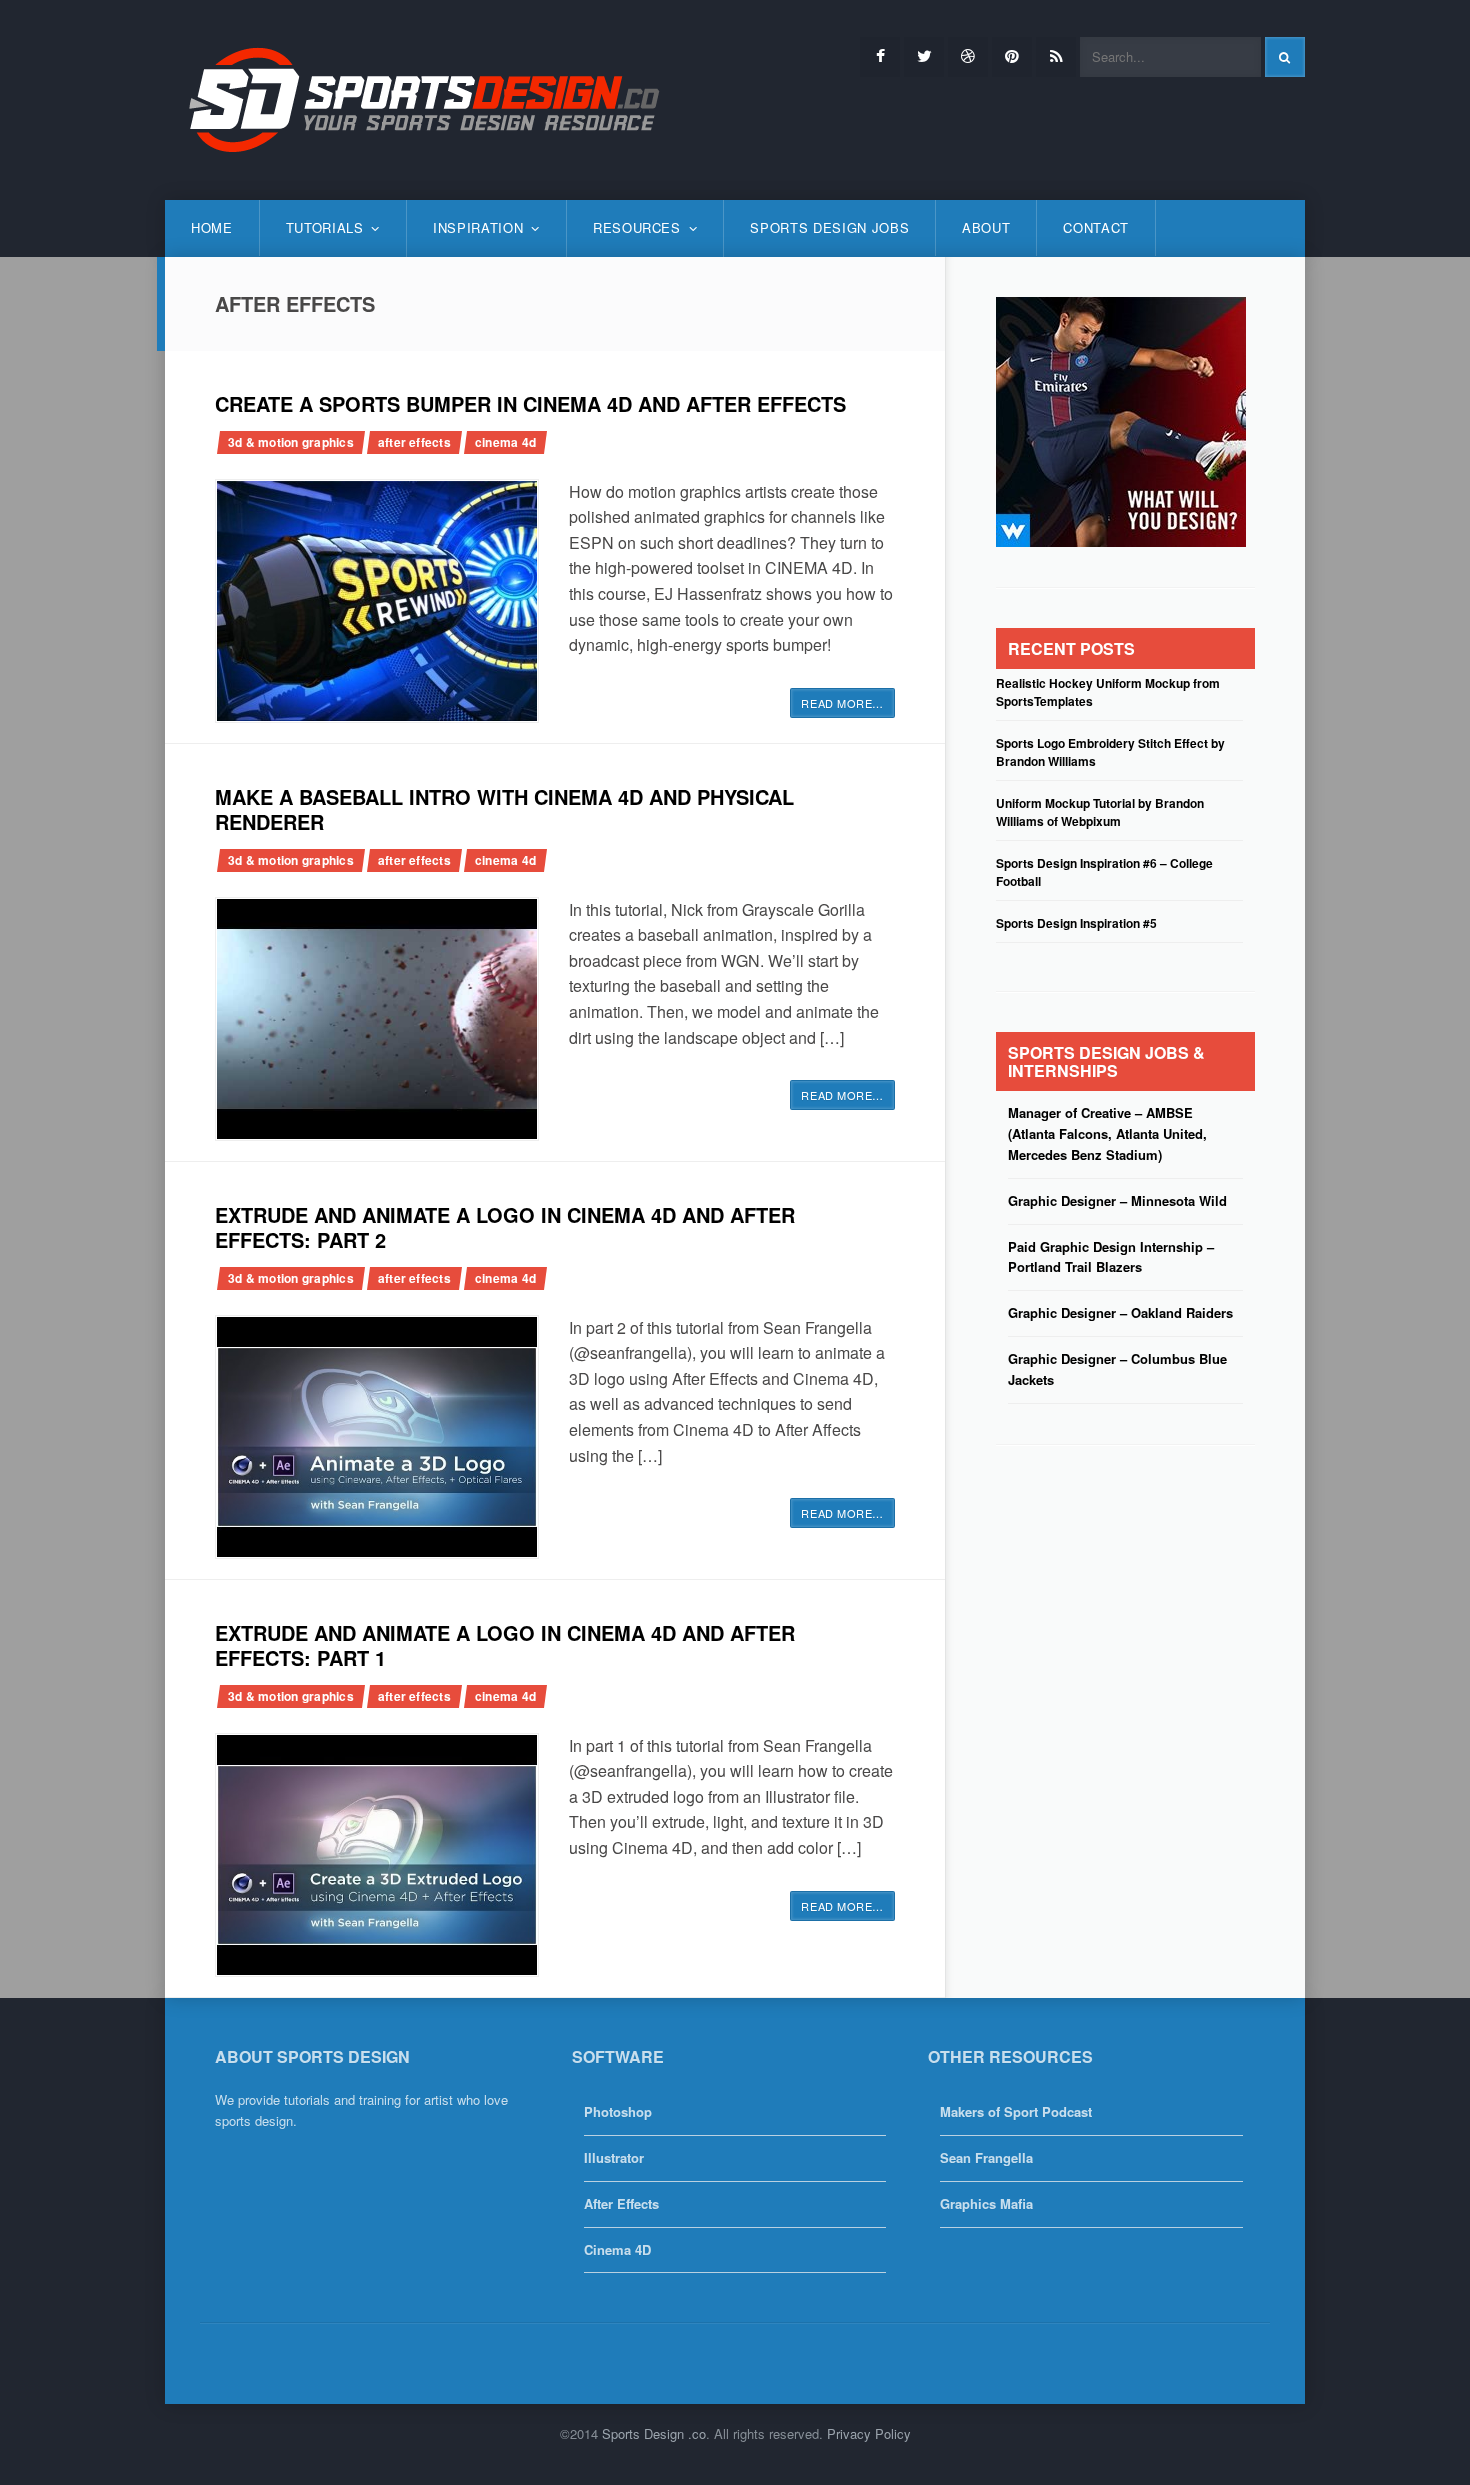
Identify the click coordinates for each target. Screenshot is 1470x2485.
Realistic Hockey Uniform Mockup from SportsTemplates (1108, 692)
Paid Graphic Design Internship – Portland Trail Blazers (1111, 1257)
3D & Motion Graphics (291, 442)
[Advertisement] (1121, 1610)
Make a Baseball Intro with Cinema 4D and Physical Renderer (504, 809)
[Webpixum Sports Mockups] (1121, 419)
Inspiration (478, 227)
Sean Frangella (986, 2157)
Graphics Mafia (986, 2203)
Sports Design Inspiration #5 (1076, 923)
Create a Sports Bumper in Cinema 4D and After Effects (530, 403)
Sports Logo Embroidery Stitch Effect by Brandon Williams (1110, 752)
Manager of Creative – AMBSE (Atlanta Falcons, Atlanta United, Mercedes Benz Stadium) (1107, 1133)
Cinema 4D (505, 442)
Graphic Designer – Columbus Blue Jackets (1117, 1369)
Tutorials (325, 227)
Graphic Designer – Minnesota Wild (1117, 1200)
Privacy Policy (869, 2433)
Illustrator (614, 2157)
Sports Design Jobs (829, 227)
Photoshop (618, 2111)
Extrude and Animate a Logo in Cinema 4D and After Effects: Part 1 (505, 1645)
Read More (842, 703)
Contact (1096, 227)
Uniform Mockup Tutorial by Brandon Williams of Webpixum (1100, 812)
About (986, 227)
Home (212, 227)
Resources (637, 227)
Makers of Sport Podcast (1016, 2111)
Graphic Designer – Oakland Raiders (1120, 1312)
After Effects (414, 442)
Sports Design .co (654, 2433)
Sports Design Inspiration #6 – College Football (1104, 872)
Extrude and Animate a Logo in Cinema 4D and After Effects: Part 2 (505, 1227)
